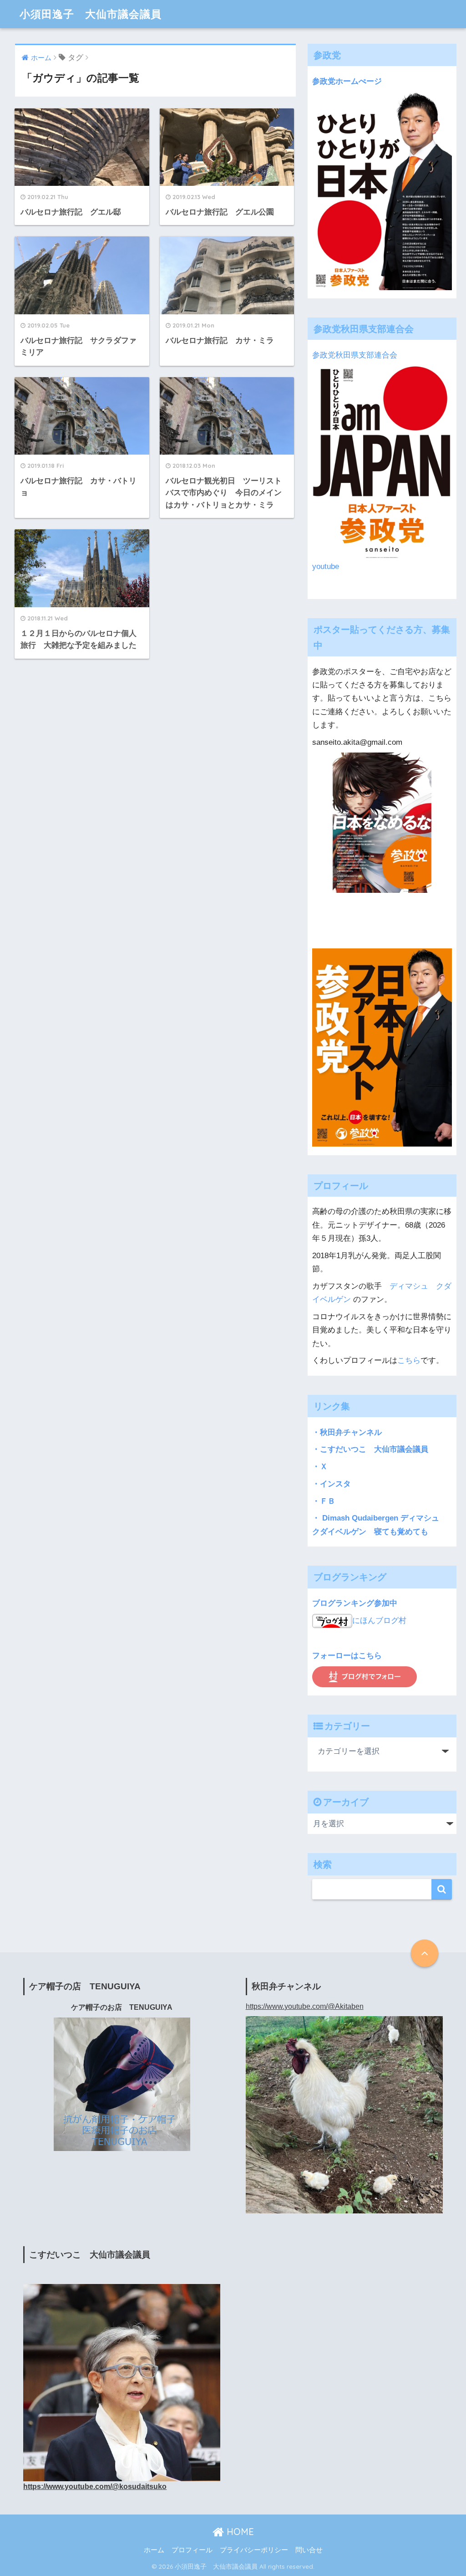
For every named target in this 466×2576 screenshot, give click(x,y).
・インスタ (332, 1484)
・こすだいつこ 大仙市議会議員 (370, 1449)
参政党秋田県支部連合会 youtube (359, 461)
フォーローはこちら (347, 1656)
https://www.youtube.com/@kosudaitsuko (95, 2486)
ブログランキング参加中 (355, 1603)
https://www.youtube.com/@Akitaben (305, 2006)
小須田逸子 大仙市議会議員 (91, 14)
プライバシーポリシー (254, 2550)
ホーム (154, 2550)
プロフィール (192, 2550)
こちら (409, 1360)
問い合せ (309, 2550)
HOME (239, 2532)
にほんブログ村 (379, 1621)
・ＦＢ (324, 1501)
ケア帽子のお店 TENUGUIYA (122, 2007)
